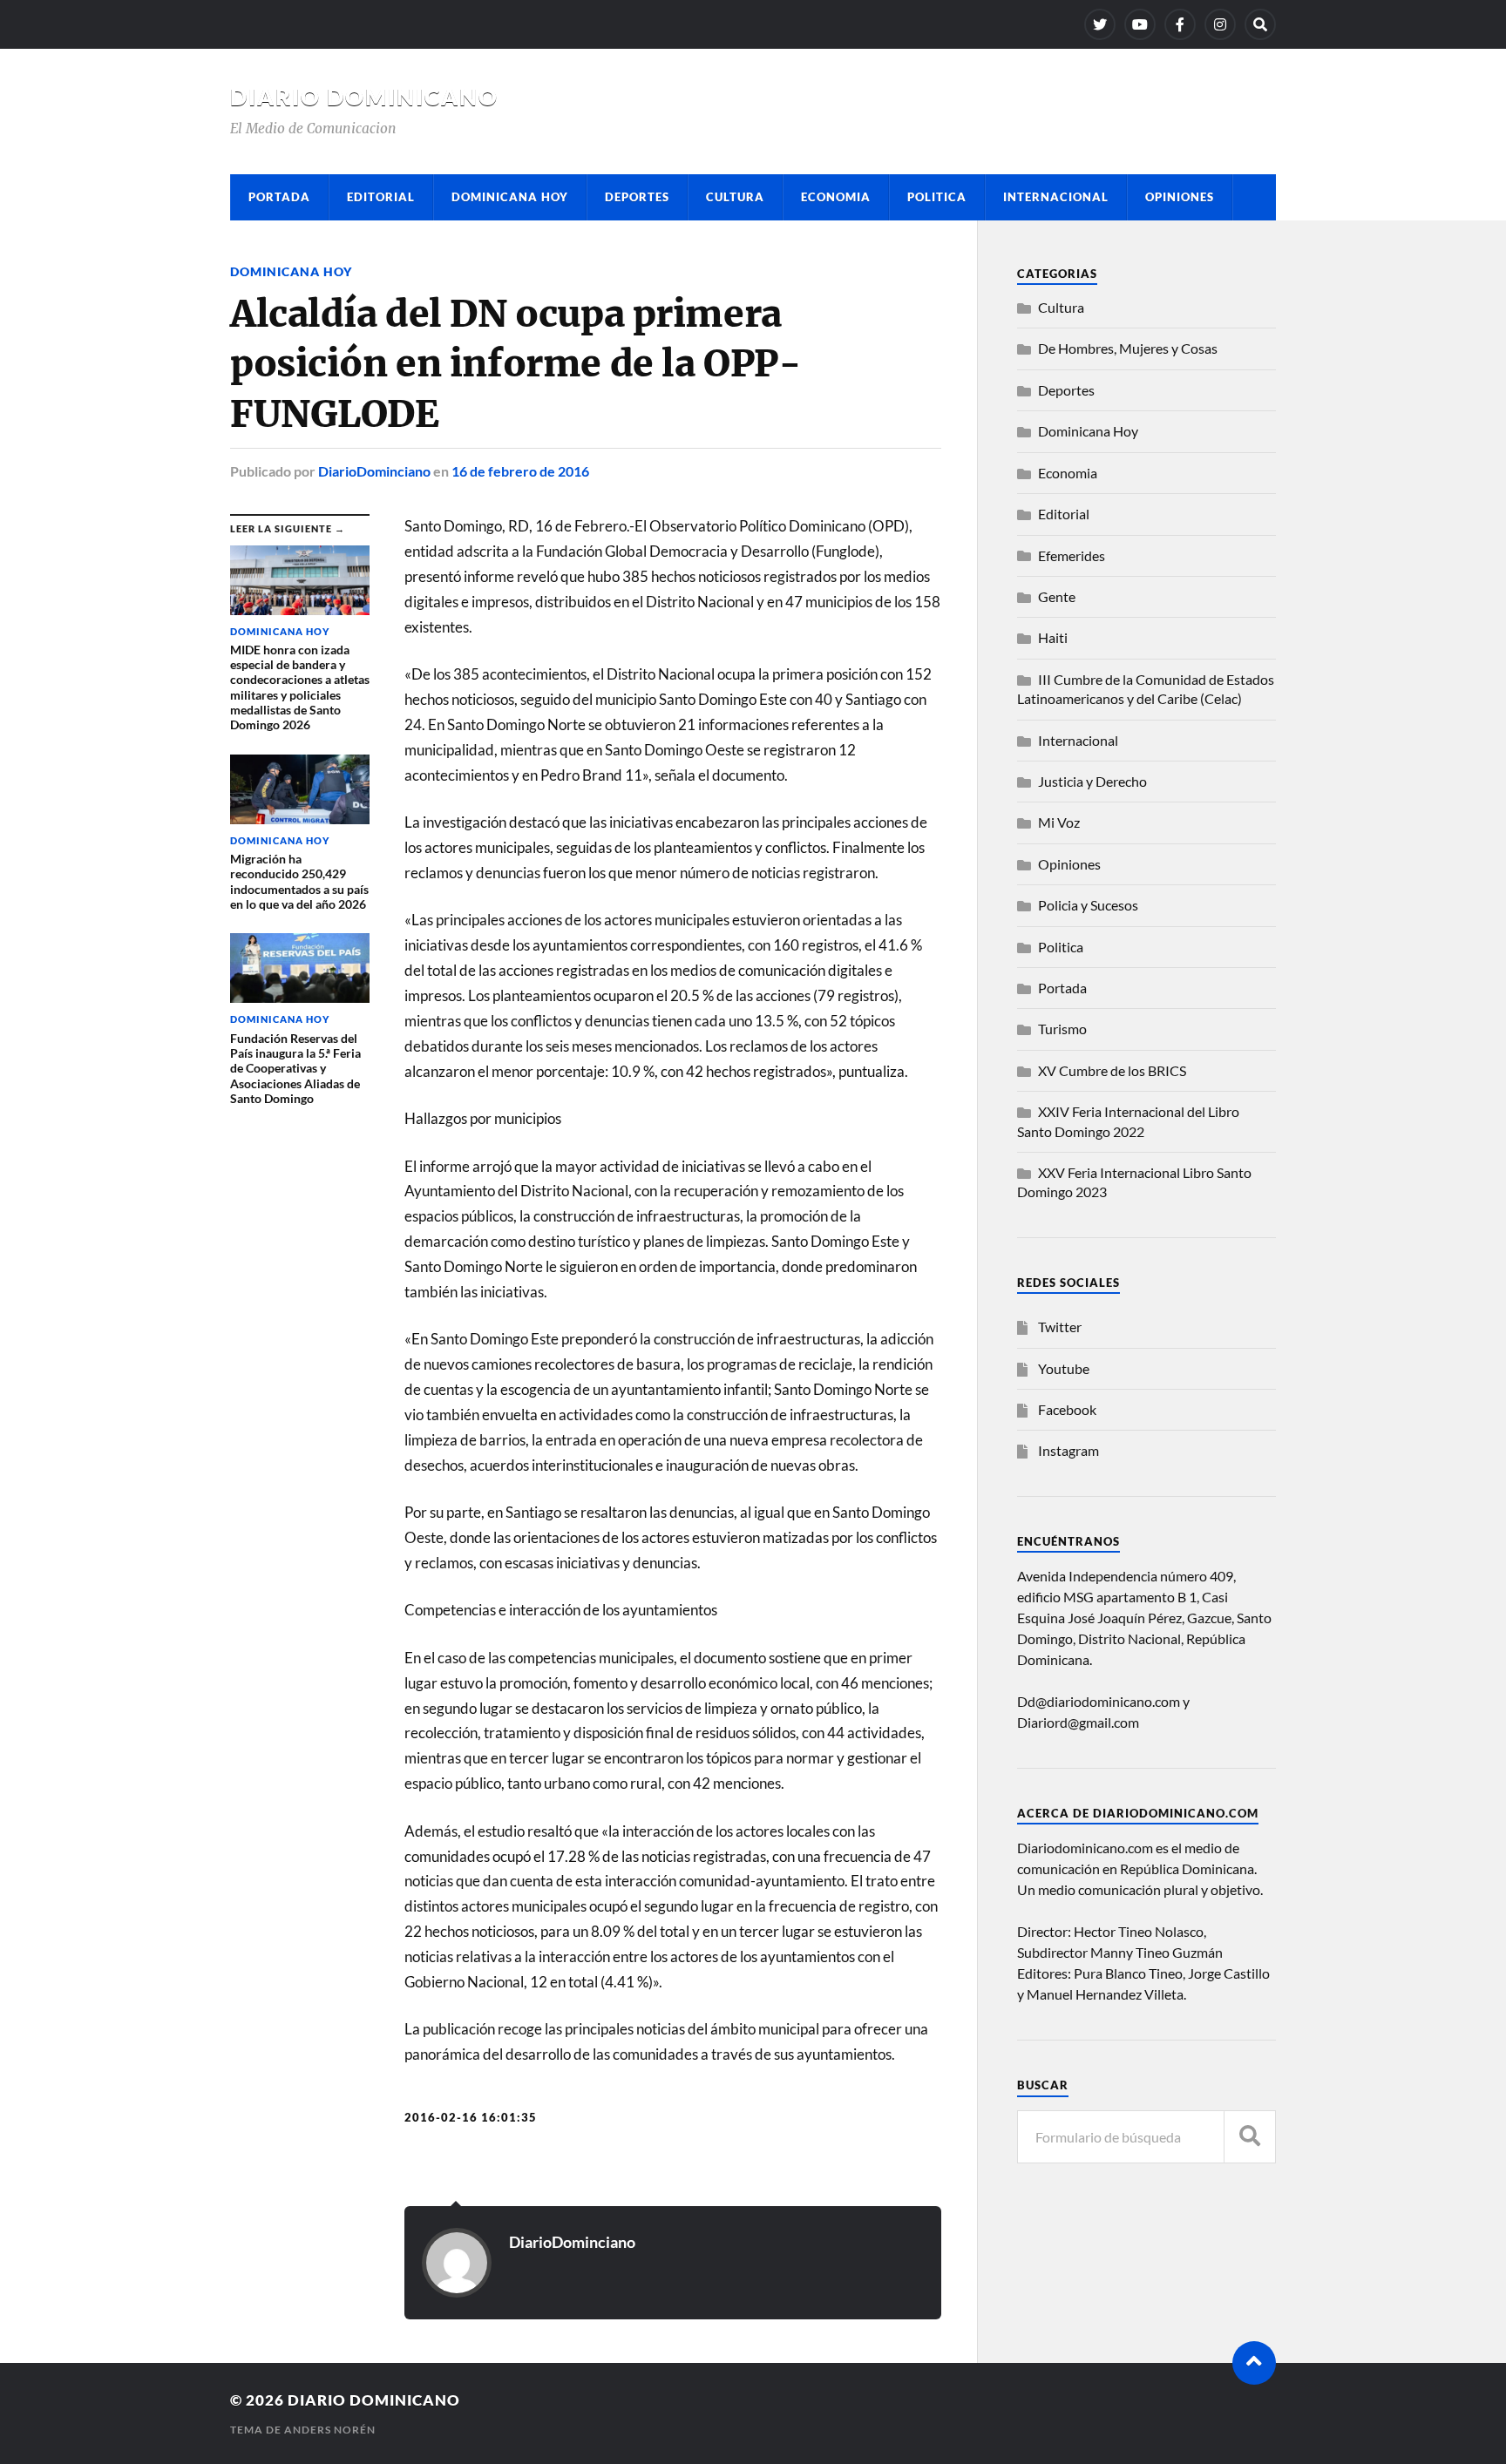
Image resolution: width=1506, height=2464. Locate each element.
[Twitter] (1100, 24)
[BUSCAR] (1250, 2137)
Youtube (1064, 1368)
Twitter (1060, 1327)
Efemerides (1072, 555)
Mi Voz (1059, 822)
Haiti (1053, 637)
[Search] (1260, 24)
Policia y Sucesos (1088, 905)
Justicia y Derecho (1092, 781)
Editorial (381, 197)
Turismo (1062, 1029)
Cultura (735, 197)
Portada (279, 197)
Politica (937, 197)
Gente (1057, 596)
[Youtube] (1140, 24)
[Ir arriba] (1254, 2363)
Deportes (637, 197)
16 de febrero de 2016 (520, 471)
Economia (836, 197)
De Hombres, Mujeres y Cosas (1128, 348)
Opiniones (1180, 197)
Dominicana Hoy (510, 197)
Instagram (1068, 1450)
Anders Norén (330, 2430)
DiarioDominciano (374, 471)
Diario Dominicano (364, 97)
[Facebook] (1180, 24)
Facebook (1067, 1409)
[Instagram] (1220, 24)
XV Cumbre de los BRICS (1112, 1070)
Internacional (1056, 197)
